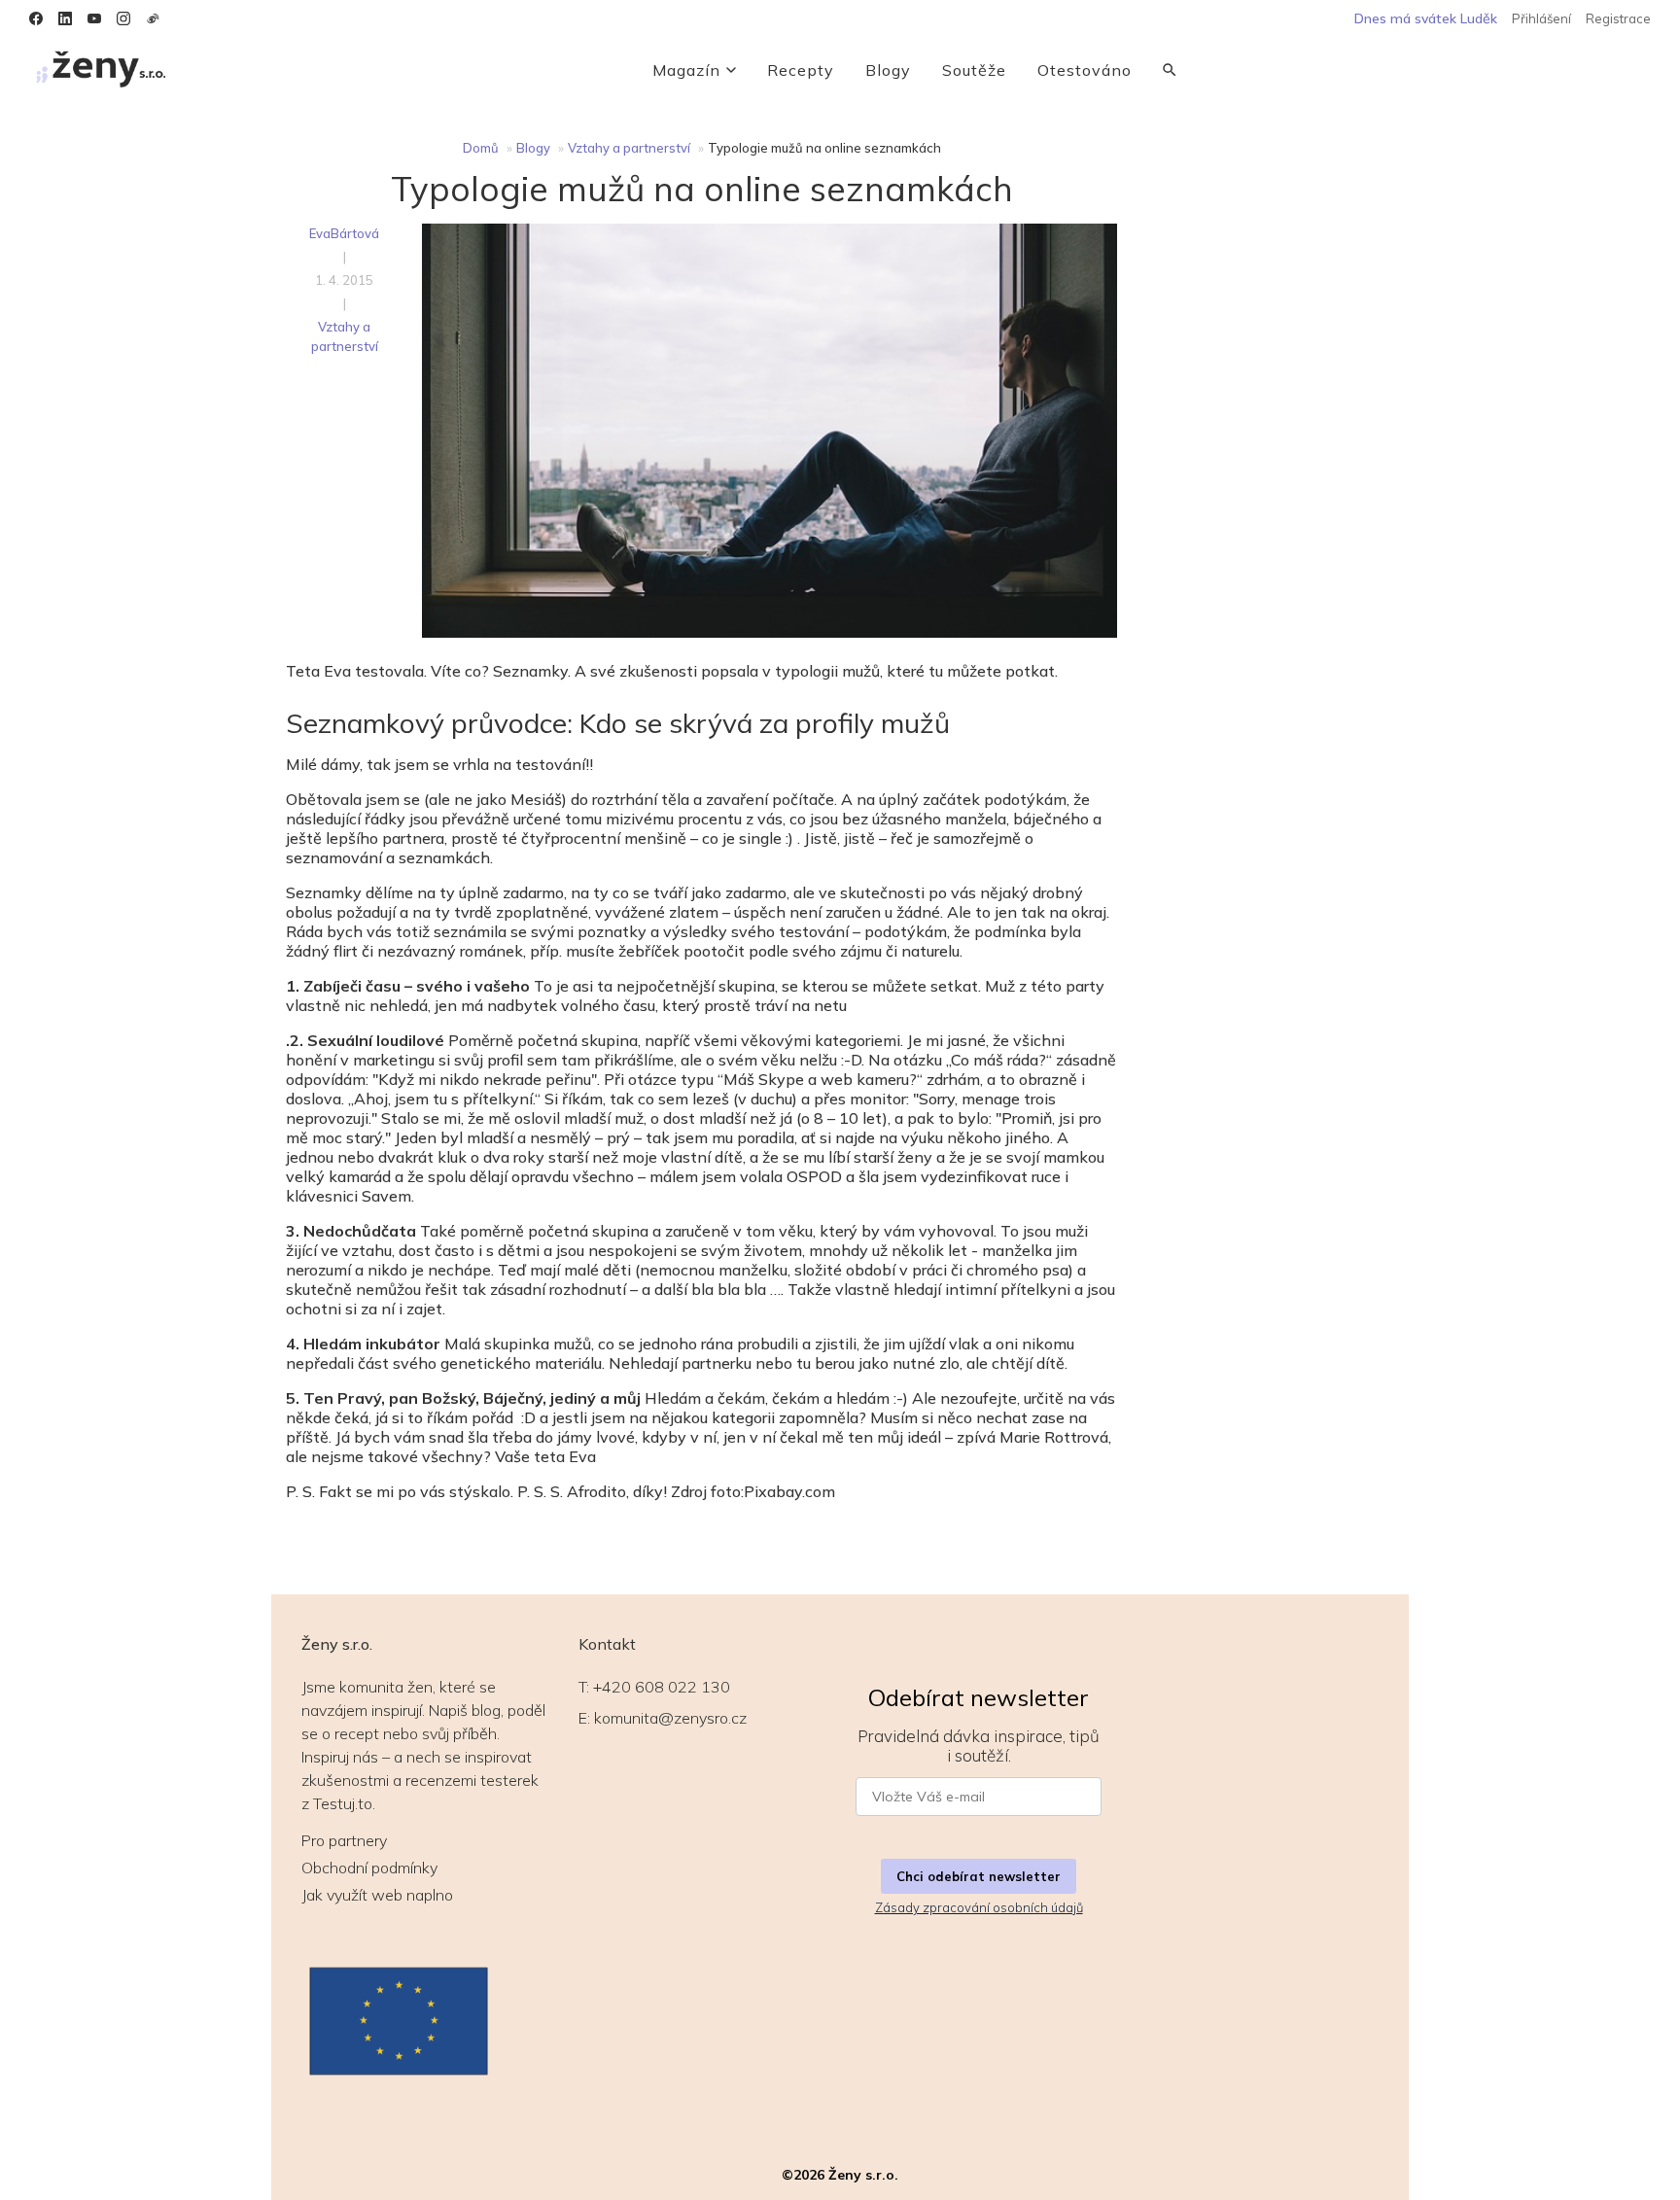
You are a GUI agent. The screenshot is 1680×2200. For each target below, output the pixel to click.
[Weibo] (153, 18)
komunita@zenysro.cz (670, 1718)
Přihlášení (1541, 18)
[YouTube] (94, 18)
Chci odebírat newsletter (979, 1876)
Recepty (801, 70)
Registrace (1618, 18)
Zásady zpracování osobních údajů (979, 1907)
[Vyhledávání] (1170, 70)
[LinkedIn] (65, 18)
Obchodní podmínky (369, 1868)
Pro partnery (344, 1840)
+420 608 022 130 (662, 1687)
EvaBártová (344, 233)
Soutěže (974, 70)
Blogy (888, 70)
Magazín (686, 70)
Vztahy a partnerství (629, 148)
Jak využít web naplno (377, 1895)
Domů (481, 148)
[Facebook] (36, 18)
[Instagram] (123, 18)
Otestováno (1085, 70)
